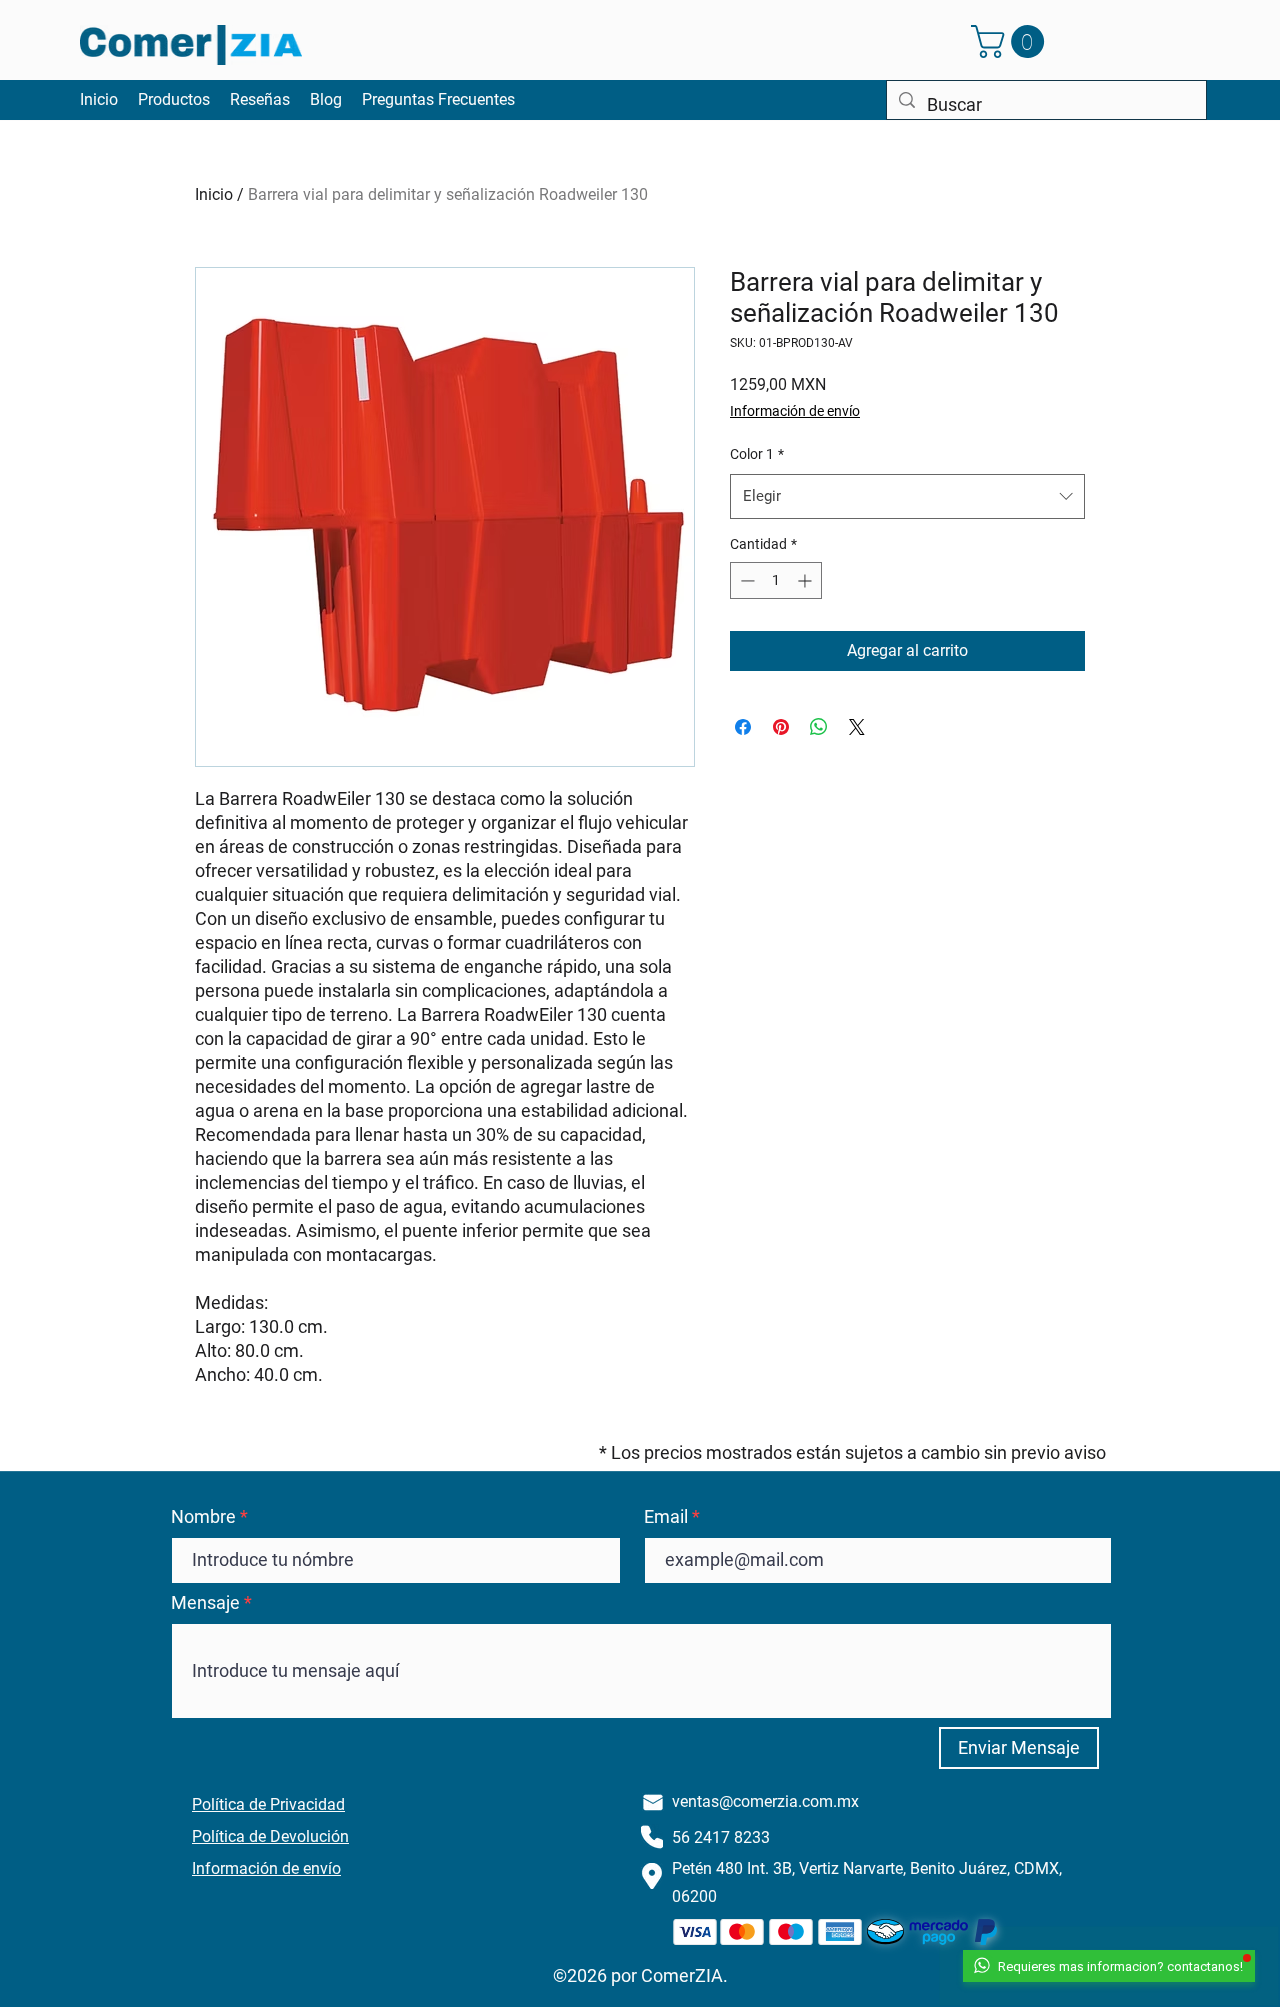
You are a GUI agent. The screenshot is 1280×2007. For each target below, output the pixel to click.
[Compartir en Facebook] (743, 727)
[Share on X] (857, 727)
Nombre (203, 1517)
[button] (1011, 41)
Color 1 (757, 454)
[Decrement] (745, 580)
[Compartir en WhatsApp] (819, 727)
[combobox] (907, 496)
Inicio (214, 194)
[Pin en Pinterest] (781, 727)
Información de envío (795, 411)
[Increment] (806, 580)
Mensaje (205, 1603)
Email (666, 1517)
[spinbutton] (776, 580)
